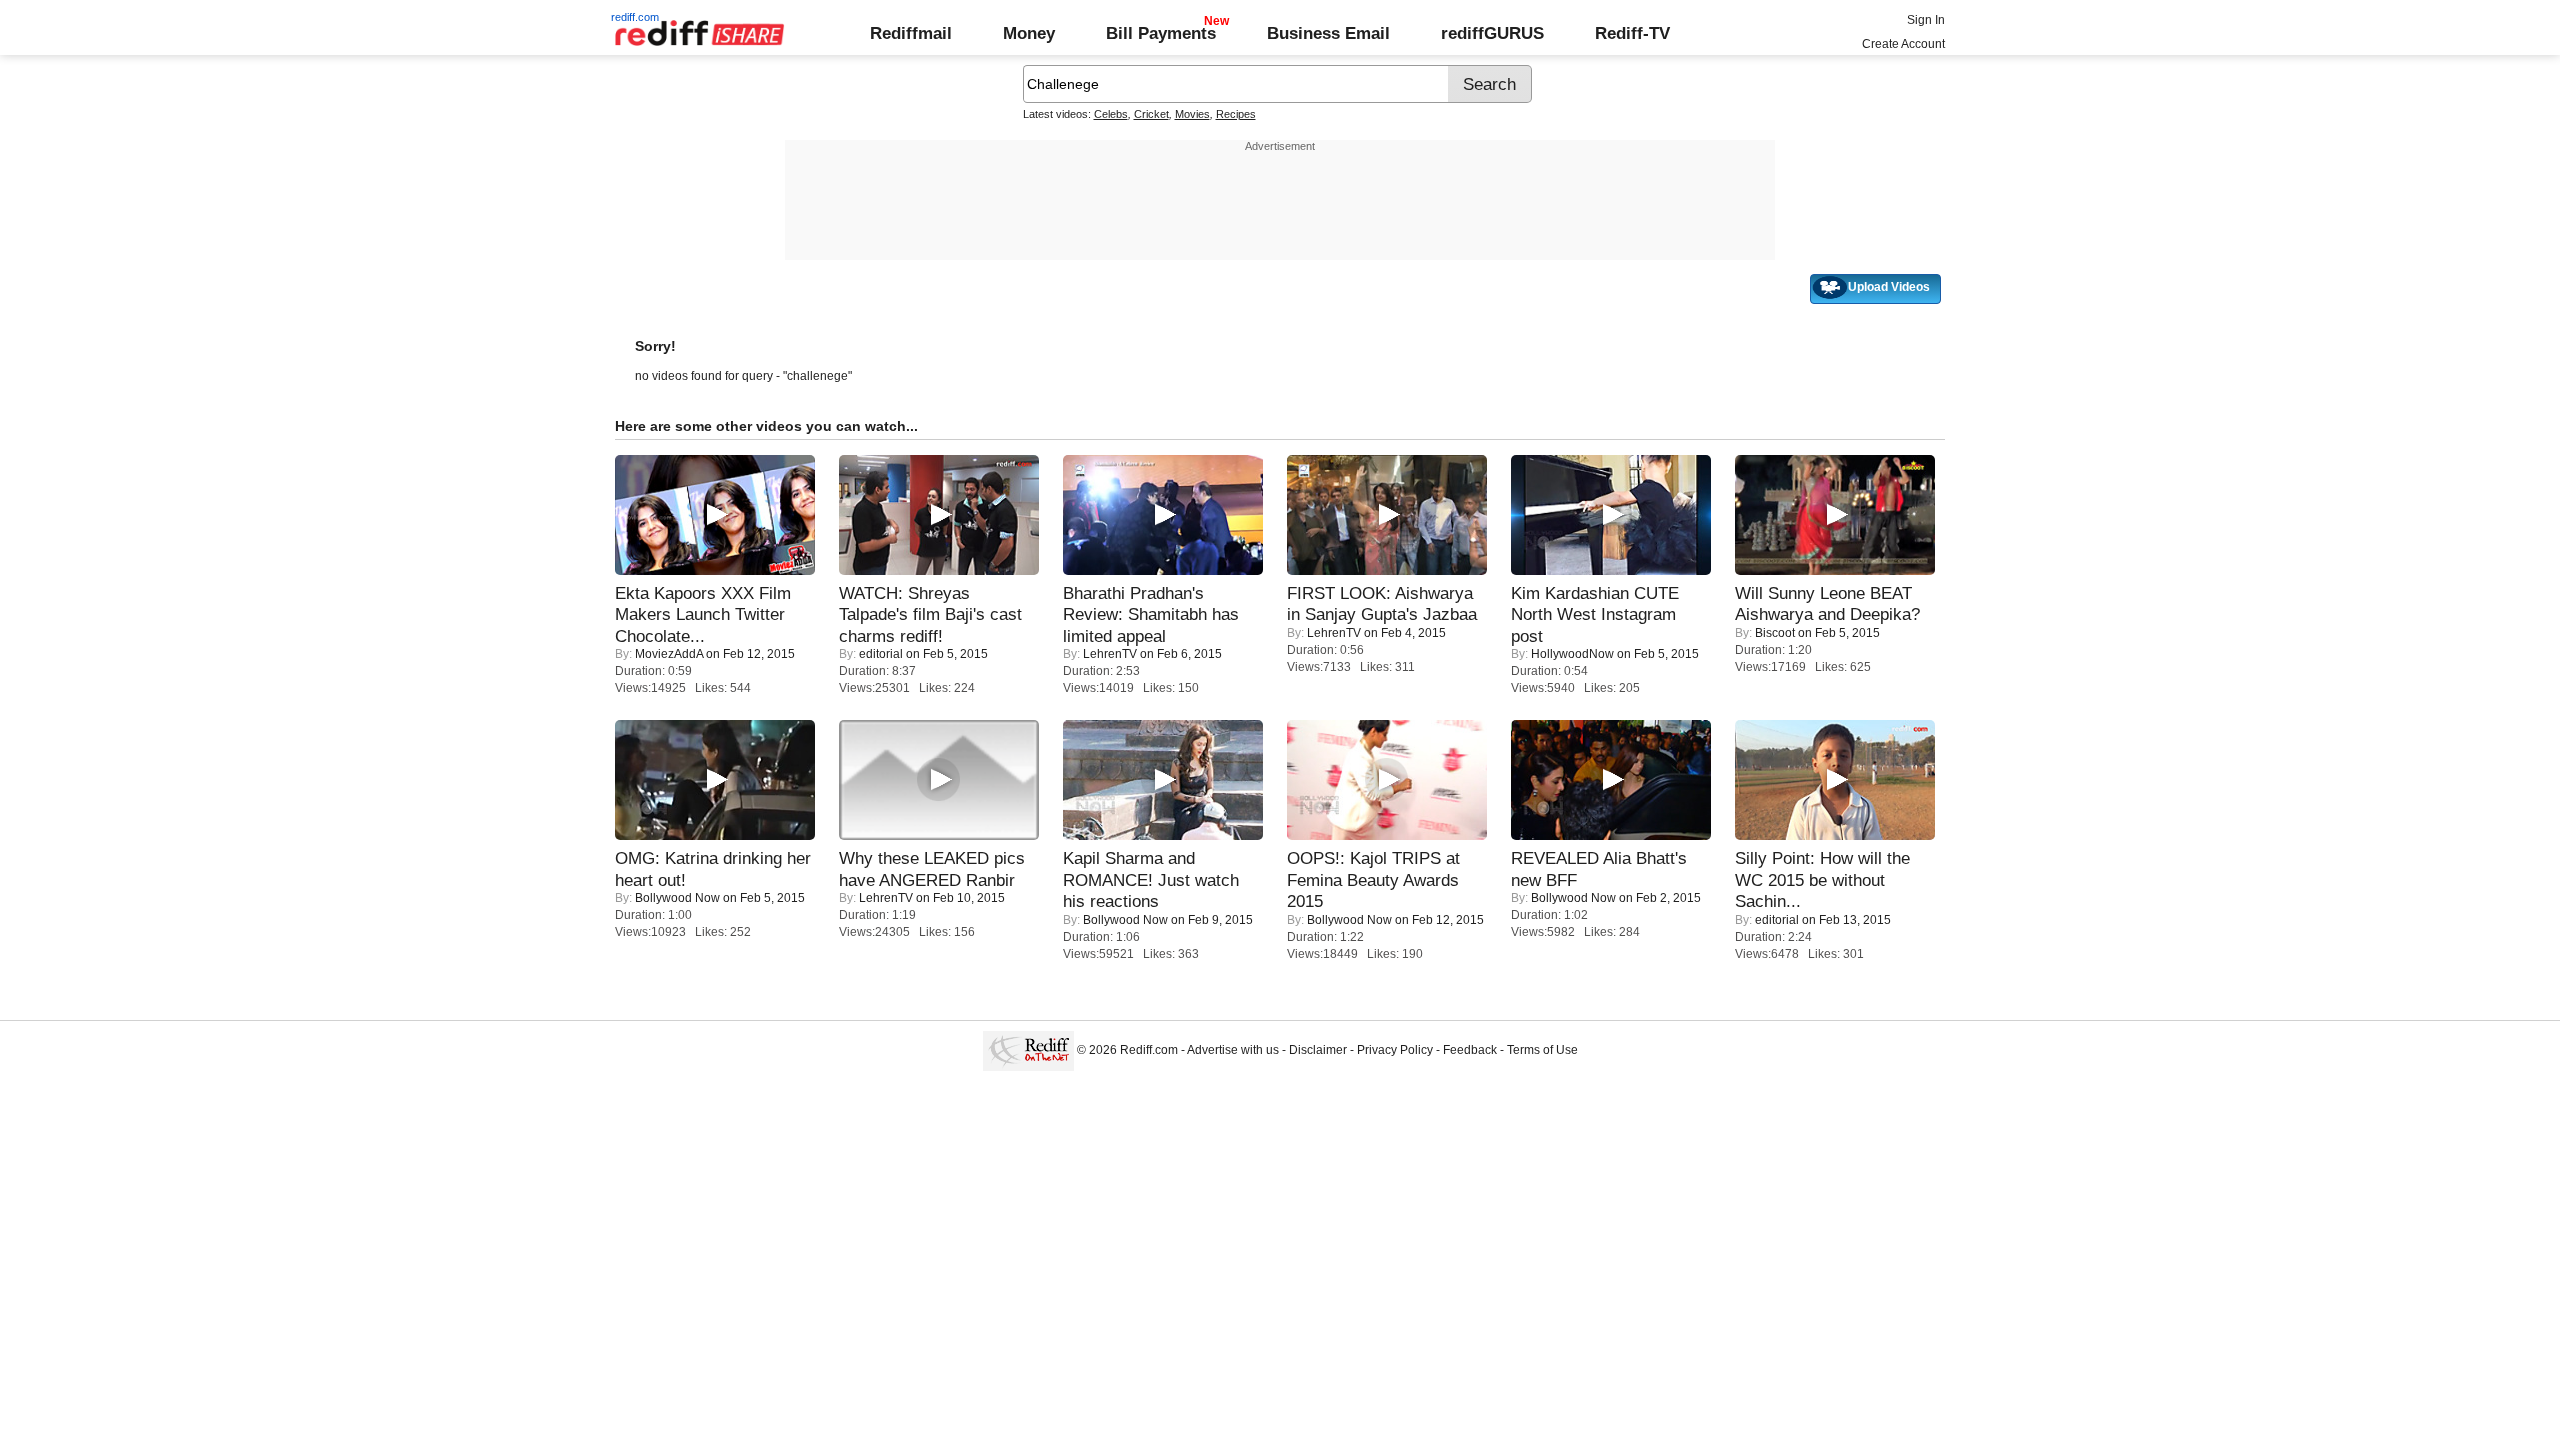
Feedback (1470, 1050)
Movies (1192, 114)
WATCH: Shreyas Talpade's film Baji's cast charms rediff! (930, 614)
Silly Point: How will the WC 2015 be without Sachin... (1822, 879)
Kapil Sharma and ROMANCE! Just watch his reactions (1151, 879)
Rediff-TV (1632, 33)
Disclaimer (1318, 1050)
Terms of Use (1542, 1050)
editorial (881, 654)
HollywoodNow (1572, 654)
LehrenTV (1110, 654)
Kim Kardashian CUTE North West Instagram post (1595, 614)
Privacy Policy (1395, 1050)
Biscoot (1775, 633)
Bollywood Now (677, 898)
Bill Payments (1161, 33)
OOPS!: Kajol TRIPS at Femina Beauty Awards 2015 (1373, 879)
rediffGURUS (1492, 33)
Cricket (1151, 114)
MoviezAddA (669, 654)
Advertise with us (1233, 1050)
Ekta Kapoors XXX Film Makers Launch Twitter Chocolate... (703, 614)
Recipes (1236, 114)
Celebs (1111, 114)
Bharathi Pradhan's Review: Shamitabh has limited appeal (1151, 614)
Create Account (1903, 44)
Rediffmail (911, 33)
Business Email (1328, 33)
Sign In (1926, 20)
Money (1029, 33)
